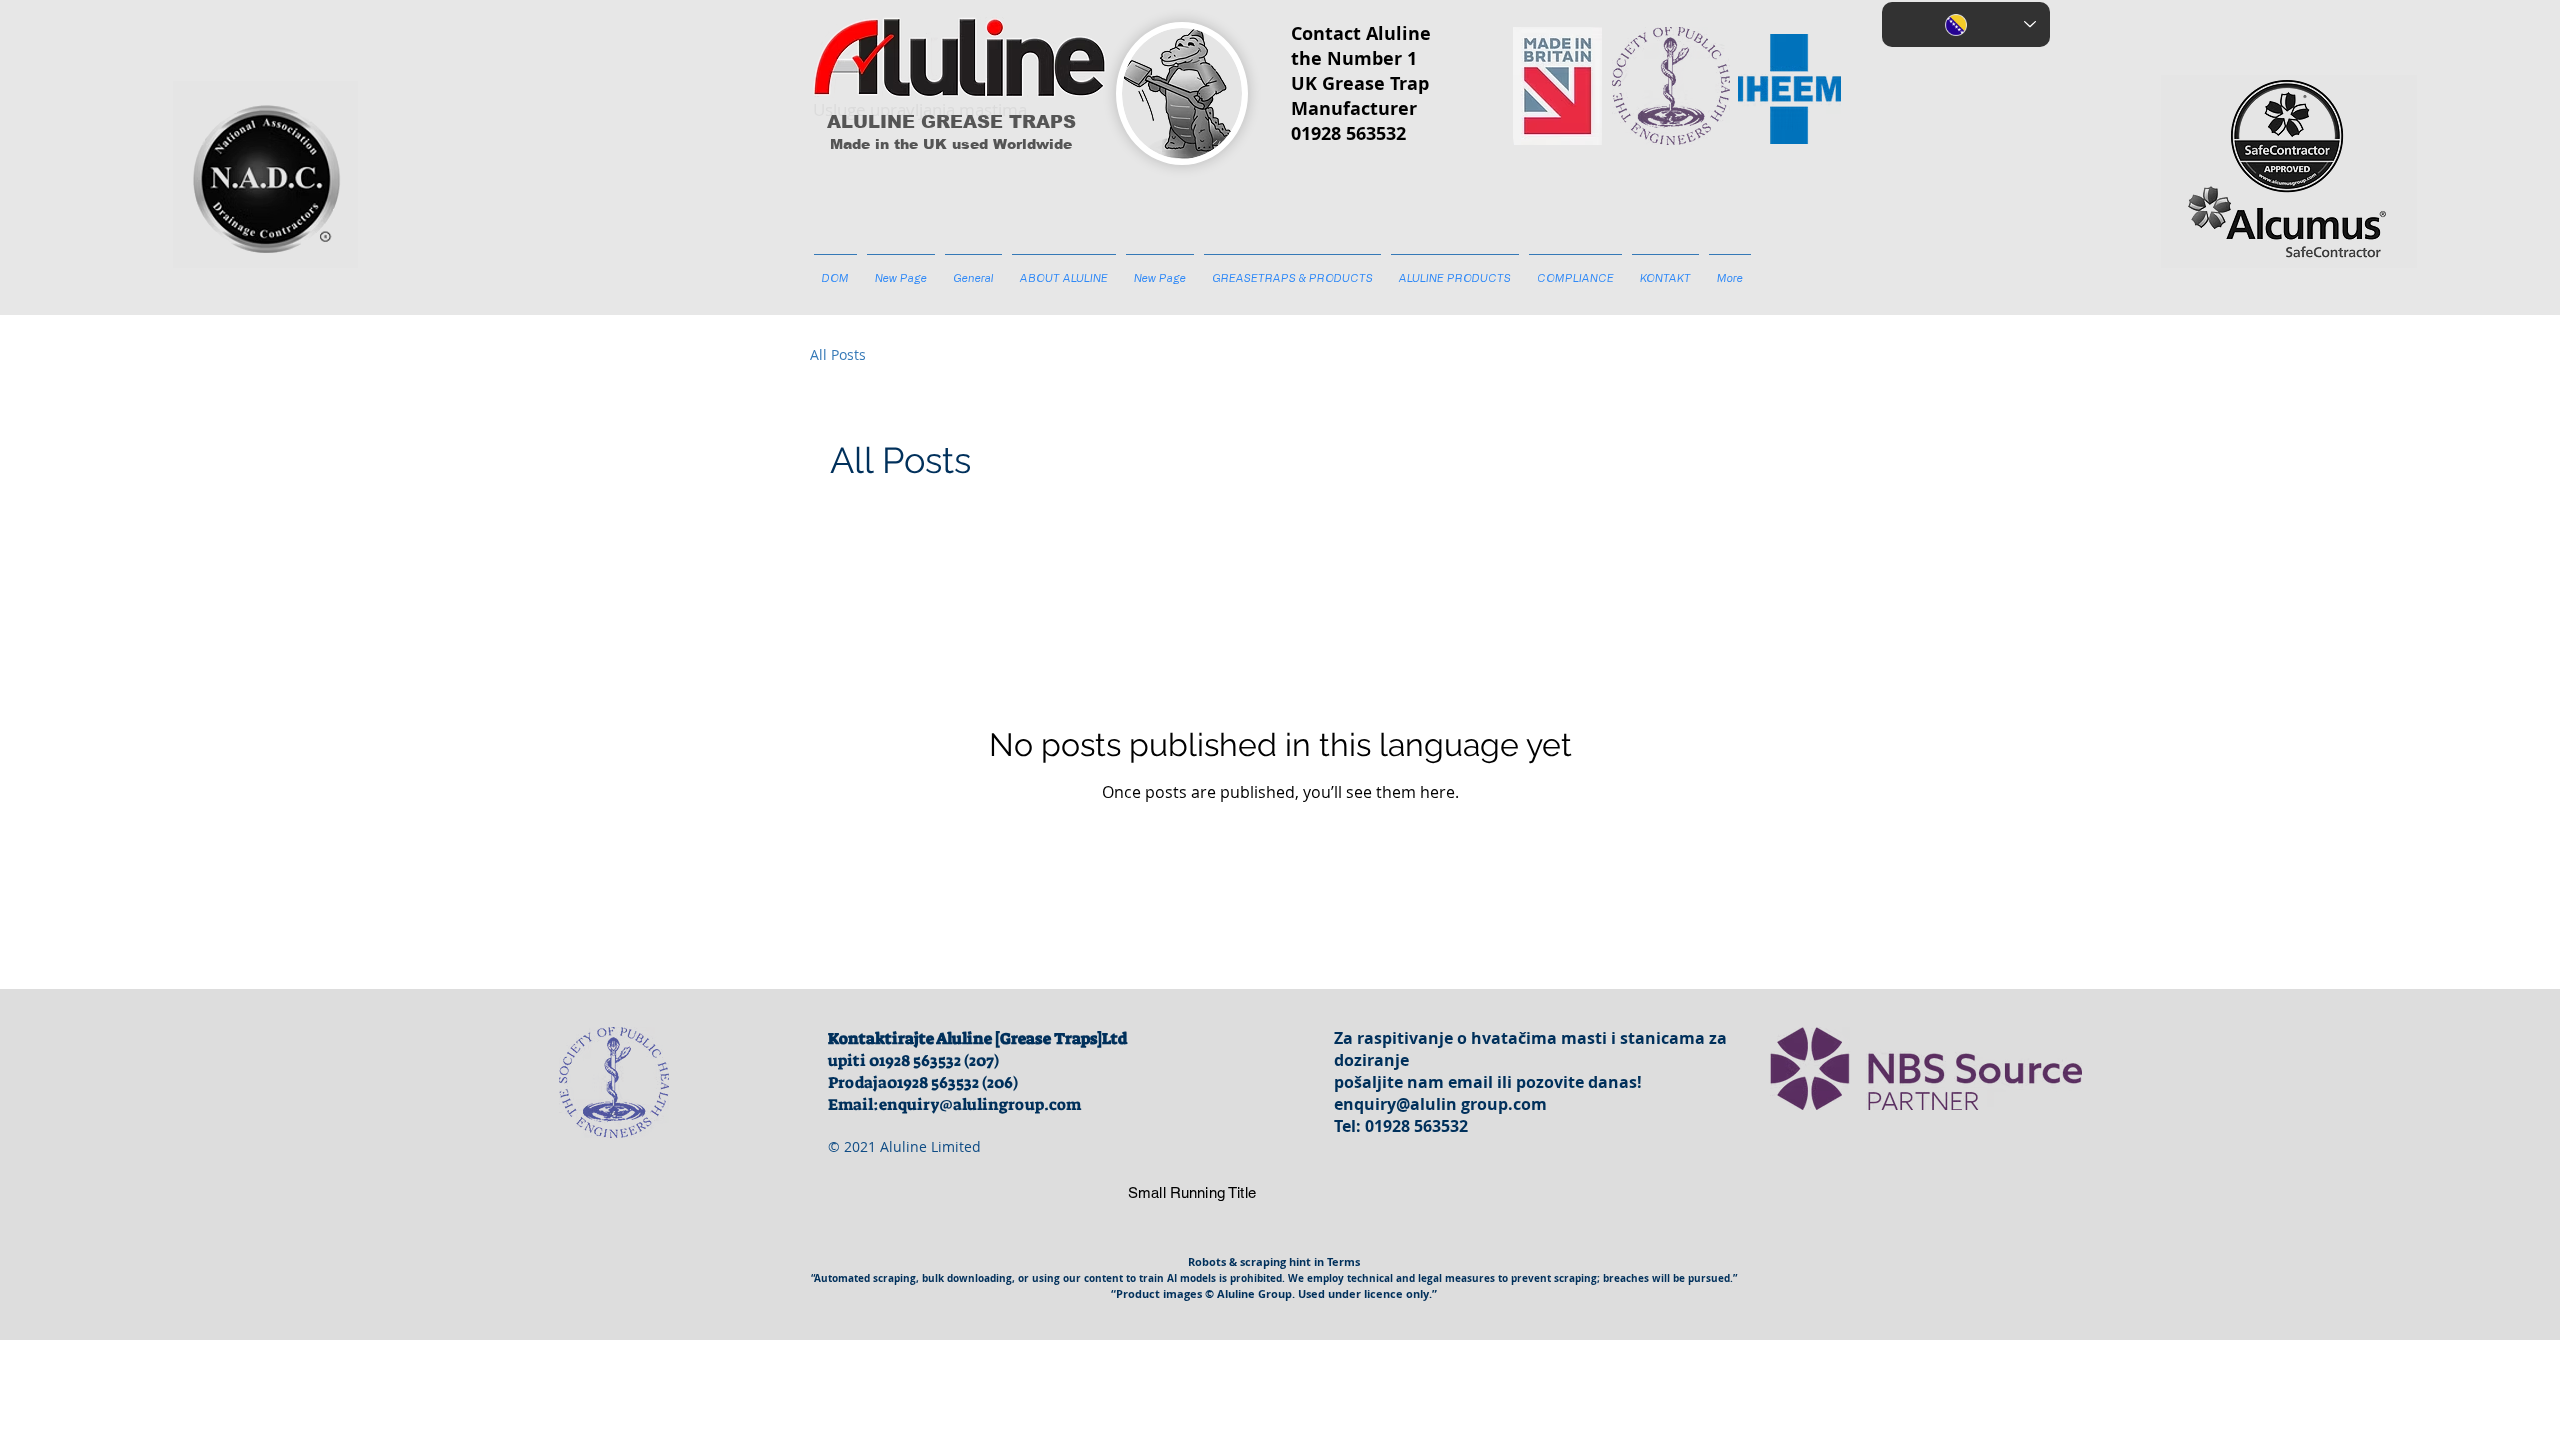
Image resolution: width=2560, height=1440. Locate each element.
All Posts (838, 354)
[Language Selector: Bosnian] (1966, 24)
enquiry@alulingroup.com (980, 1104)
